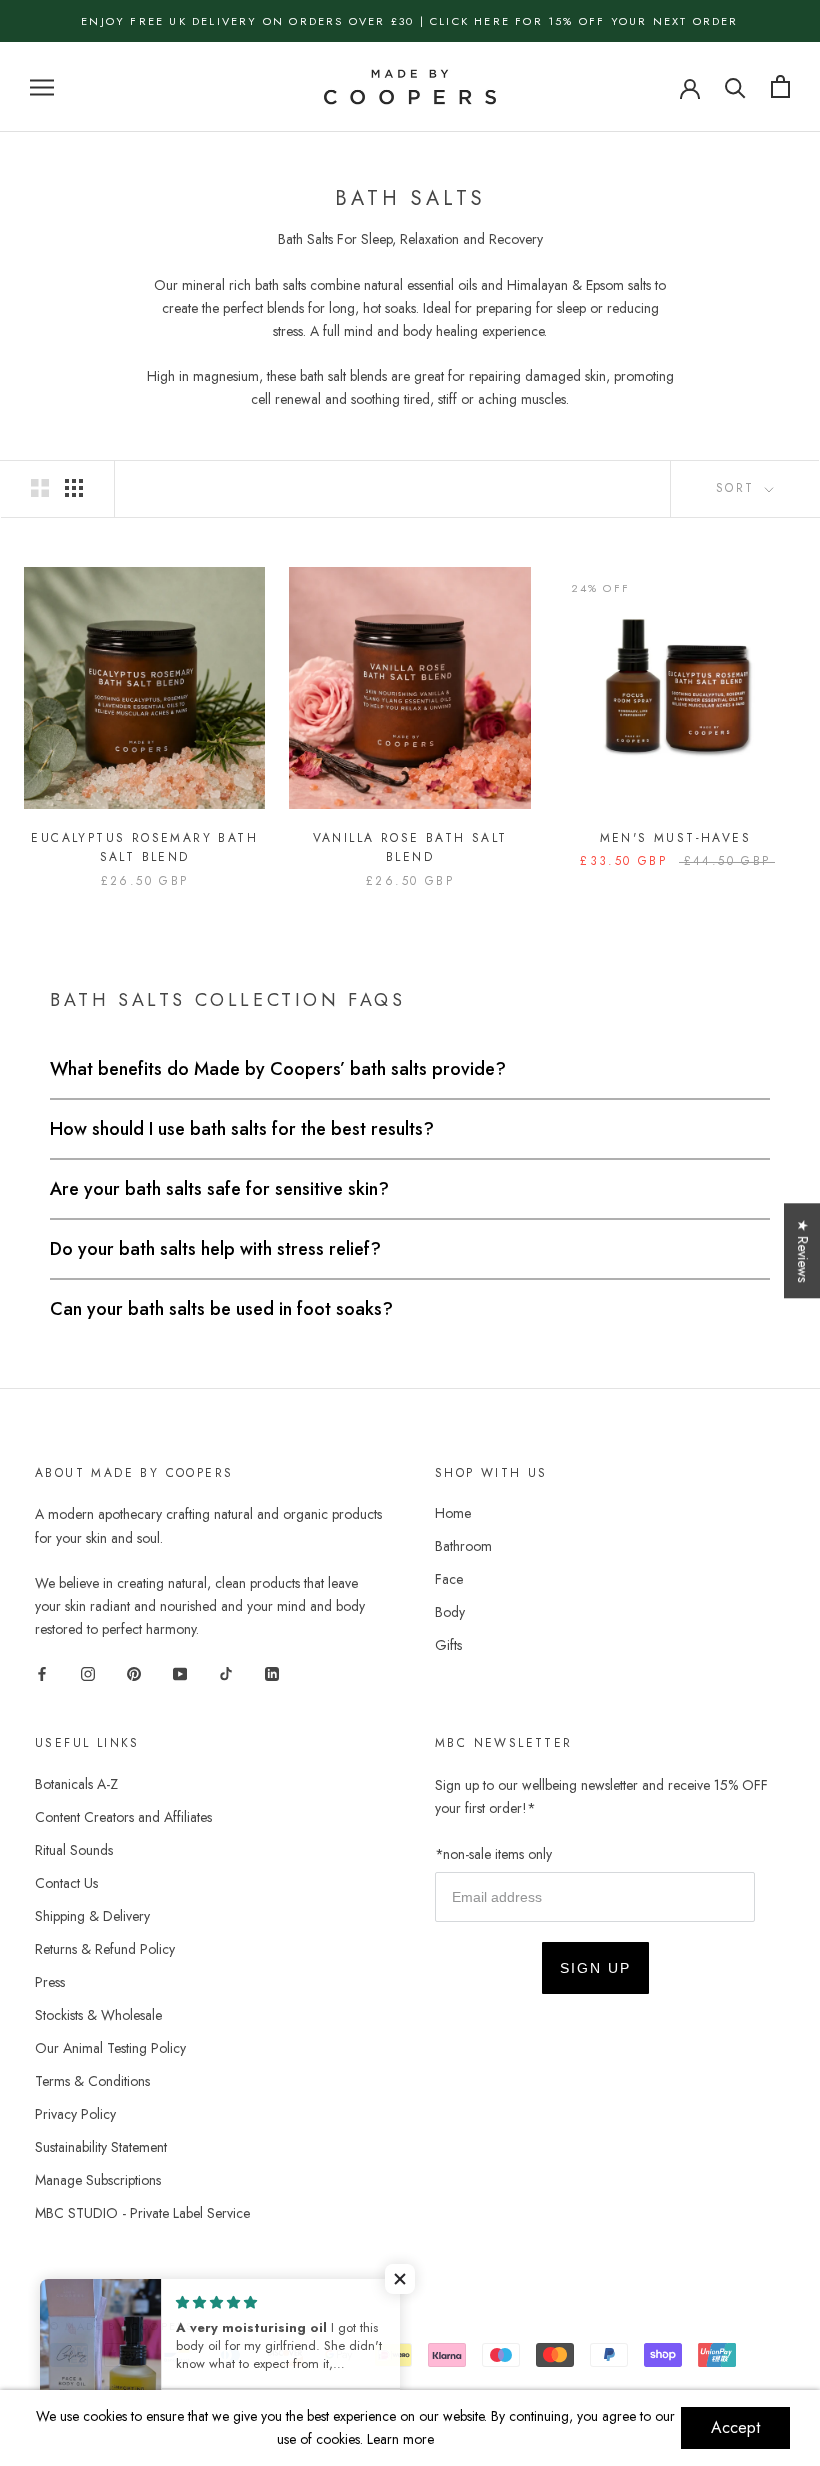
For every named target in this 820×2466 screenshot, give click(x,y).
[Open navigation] (42, 86)
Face (449, 1579)
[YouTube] (180, 1672)
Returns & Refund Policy (105, 1949)
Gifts (448, 1645)
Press (50, 1982)
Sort (738, 488)
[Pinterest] (134, 1672)
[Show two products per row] (40, 488)
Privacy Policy (75, 2114)
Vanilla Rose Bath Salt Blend (410, 848)
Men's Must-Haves (675, 838)
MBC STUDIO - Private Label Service (142, 2213)
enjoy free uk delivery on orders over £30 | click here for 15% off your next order (409, 21)
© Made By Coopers (122, 2326)
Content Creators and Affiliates (123, 1817)
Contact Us (66, 1883)
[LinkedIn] (272, 1672)
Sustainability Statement (101, 2147)
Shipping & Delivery (92, 1916)
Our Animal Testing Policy (110, 2048)
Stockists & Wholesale (98, 2015)
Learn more (400, 2439)
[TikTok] (226, 1672)
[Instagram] (88, 1672)
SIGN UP (595, 1968)
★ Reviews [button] (803, 1250)
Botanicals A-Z (76, 1784)
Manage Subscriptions (98, 2180)
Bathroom (463, 1546)
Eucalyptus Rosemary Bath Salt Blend (144, 848)
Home (453, 1513)
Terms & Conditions (92, 2081)
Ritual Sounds (74, 1850)
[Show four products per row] (74, 488)
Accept (735, 2427)
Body (450, 1612)
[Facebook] (42, 1672)
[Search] (735, 86)
